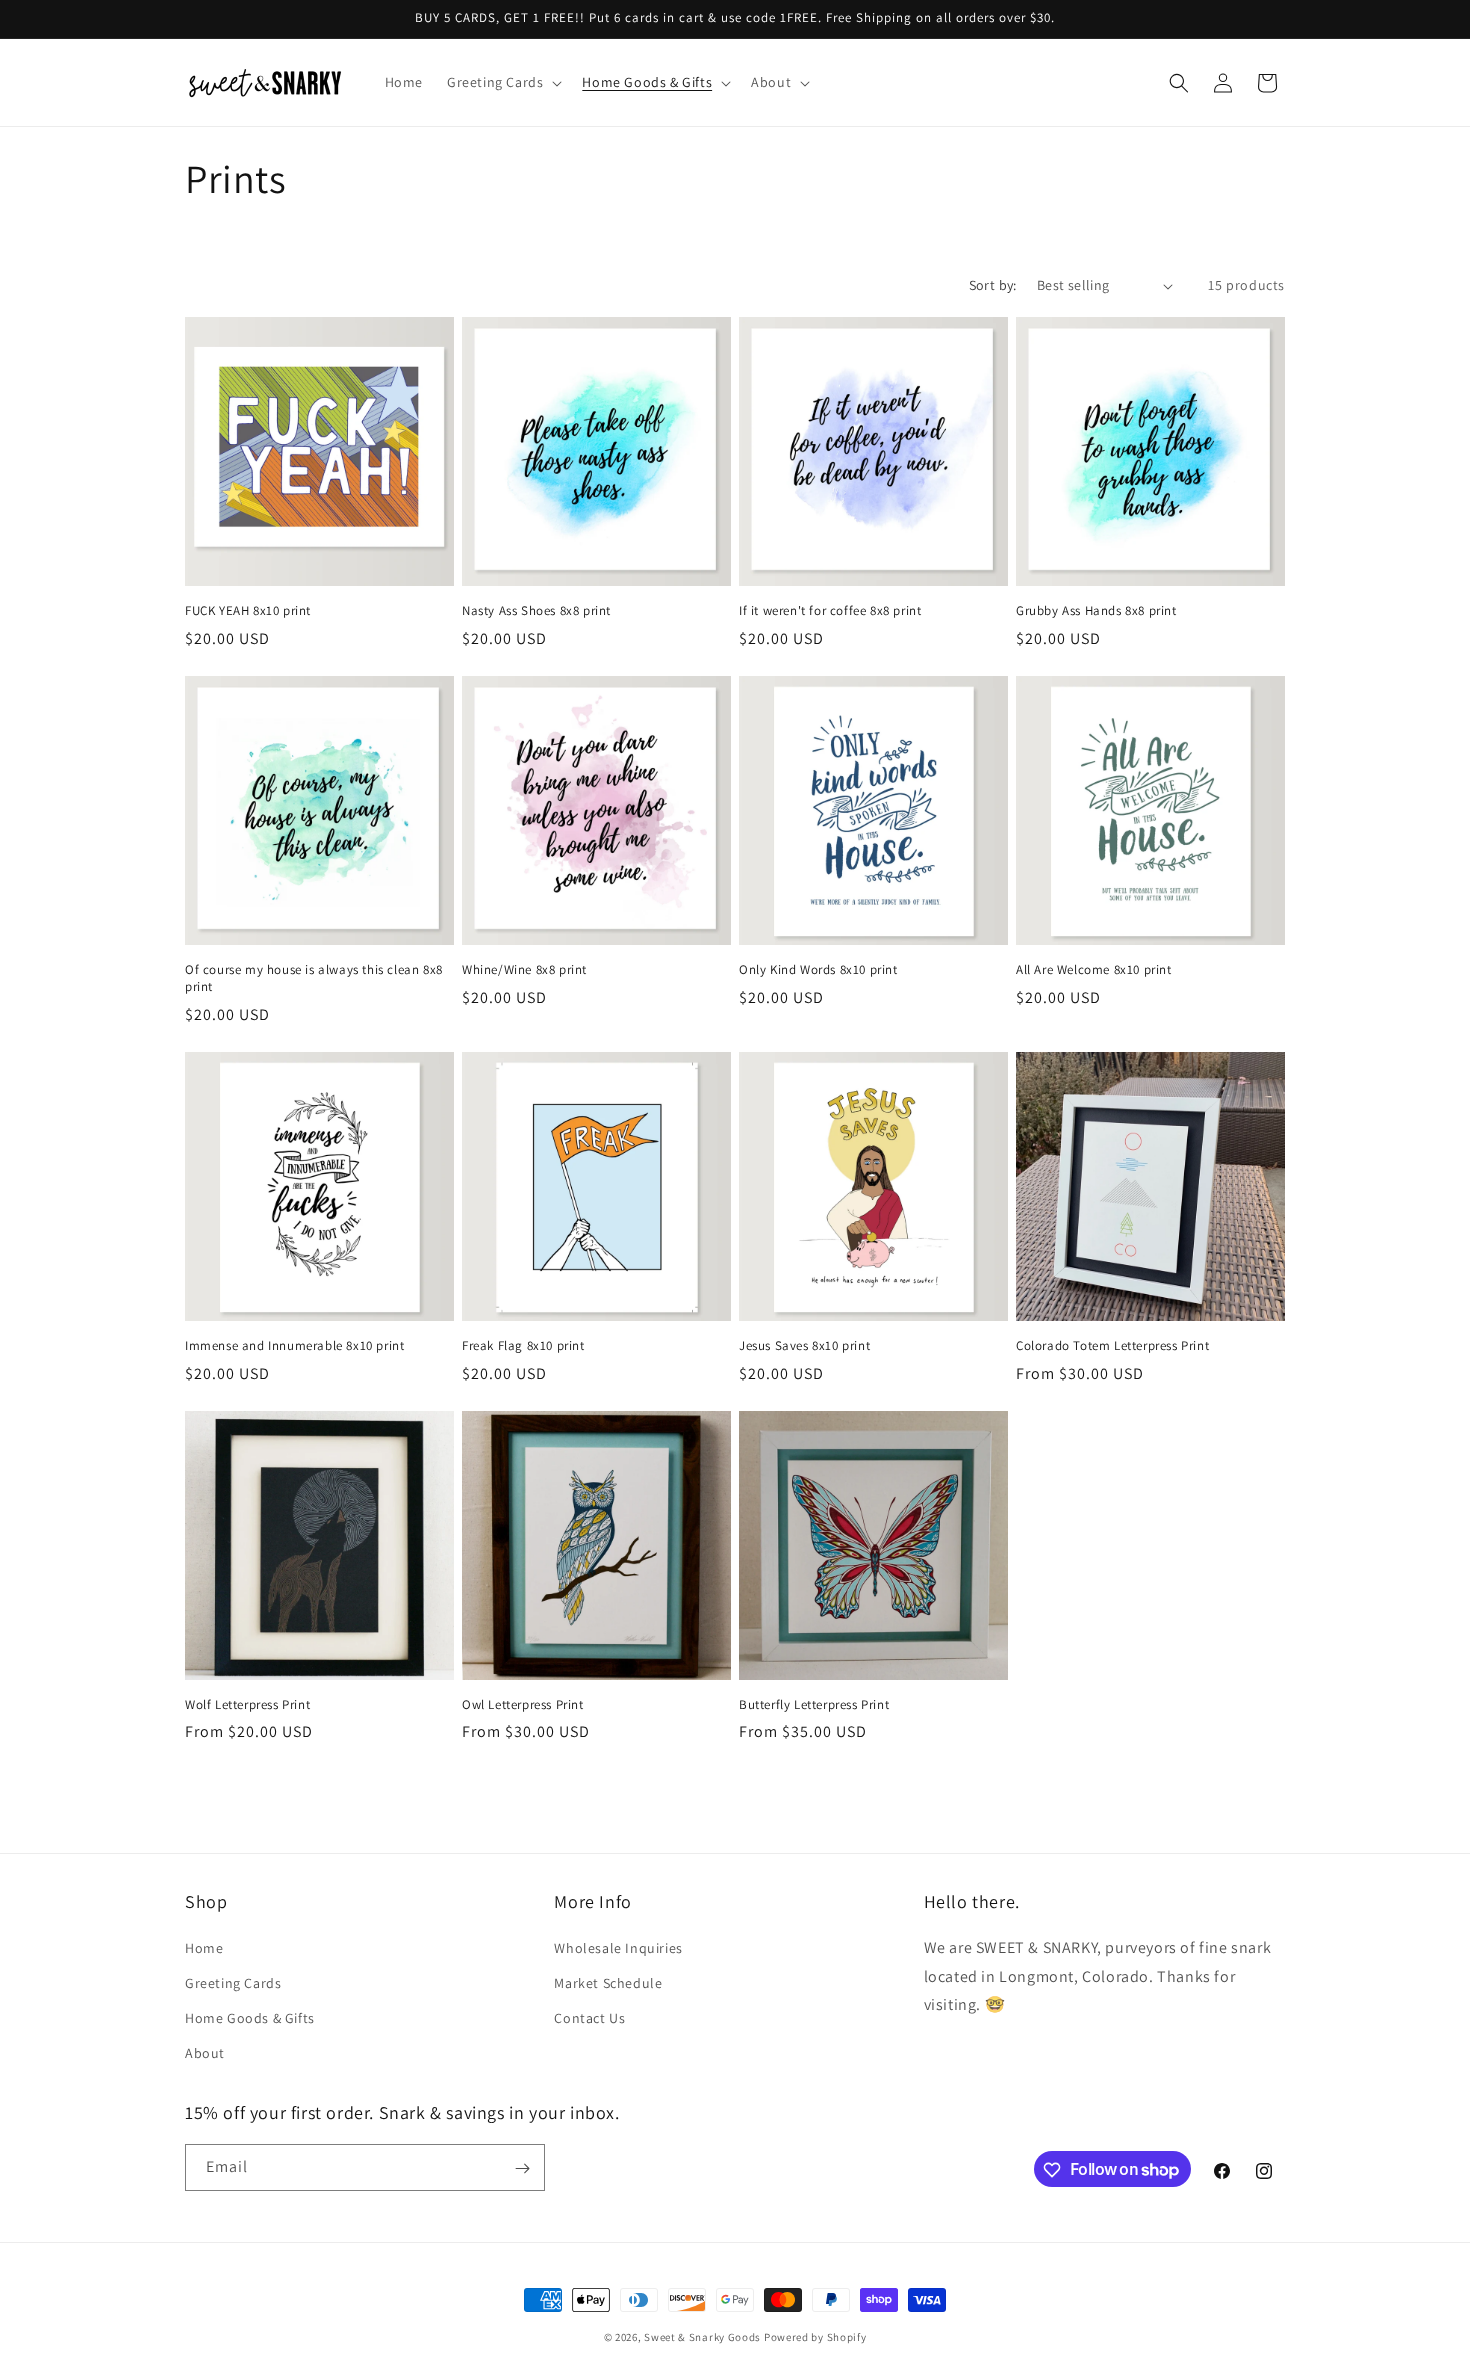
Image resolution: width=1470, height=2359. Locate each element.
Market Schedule (608, 1983)
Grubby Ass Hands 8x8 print (1096, 611)
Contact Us (589, 2018)
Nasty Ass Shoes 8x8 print (536, 611)
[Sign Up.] (522, 2168)
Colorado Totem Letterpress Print (1112, 1346)
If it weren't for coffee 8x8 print (830, 611)
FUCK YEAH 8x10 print (248, 611)
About (205, 2053)
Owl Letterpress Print (523, 1705)
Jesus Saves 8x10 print (804, 1346)
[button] (502, 82)
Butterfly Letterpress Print (814, 1705)
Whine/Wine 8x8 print (524, 970)
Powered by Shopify (815, 2337)
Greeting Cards (233, 1983)
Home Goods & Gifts (250, 2018)
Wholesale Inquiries (618, 1947)
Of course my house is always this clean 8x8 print (314, 978)
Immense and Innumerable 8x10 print (294, 1346)
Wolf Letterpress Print (247, 1705)
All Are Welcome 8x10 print (1094, 970)
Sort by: (993, 285)
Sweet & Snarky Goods (702, 2337)
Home (204, 1947)
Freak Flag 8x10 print (523, 1346)
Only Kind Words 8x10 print (818, 970)
